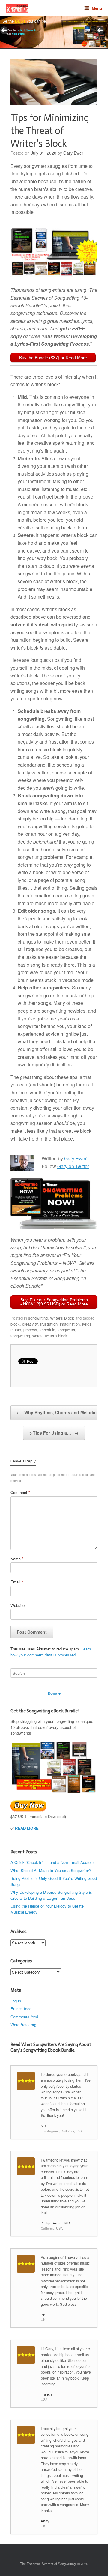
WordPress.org (23, 2024)
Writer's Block (62, 1318)
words (37, 1336)
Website (18, 1605)
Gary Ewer (73, 153)
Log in (16, 2001)
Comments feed (24, 2017)
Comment (20, 1492)
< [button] (4, 31)
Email (17, 1582)
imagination (70, 1324)
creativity (30, 1324)
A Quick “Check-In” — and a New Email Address (53, 1862)
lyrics (87, 1324)
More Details (19, 34)
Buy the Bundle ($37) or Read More (53, 358)
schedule (47, 1330)
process (30, 1330)
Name (17, 1559)
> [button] (100, 31)
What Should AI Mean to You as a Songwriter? (51, 1870)
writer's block (56, 1336)
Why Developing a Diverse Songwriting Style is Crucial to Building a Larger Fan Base (51, 1895)
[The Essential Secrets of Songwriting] (17, 8)
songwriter (66, 1330)
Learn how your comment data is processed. (51, 1652)
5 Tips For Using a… (54, 1433)
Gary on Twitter (73, 1166)
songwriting (38, 1318)
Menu (97, 8)
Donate (54, 1693)
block (15, 1324)
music (16, 1330)
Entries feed (21, 2009)
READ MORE (27, 1828)
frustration (49, 1324)
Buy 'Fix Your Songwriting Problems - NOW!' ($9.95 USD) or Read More (54, 1302)
